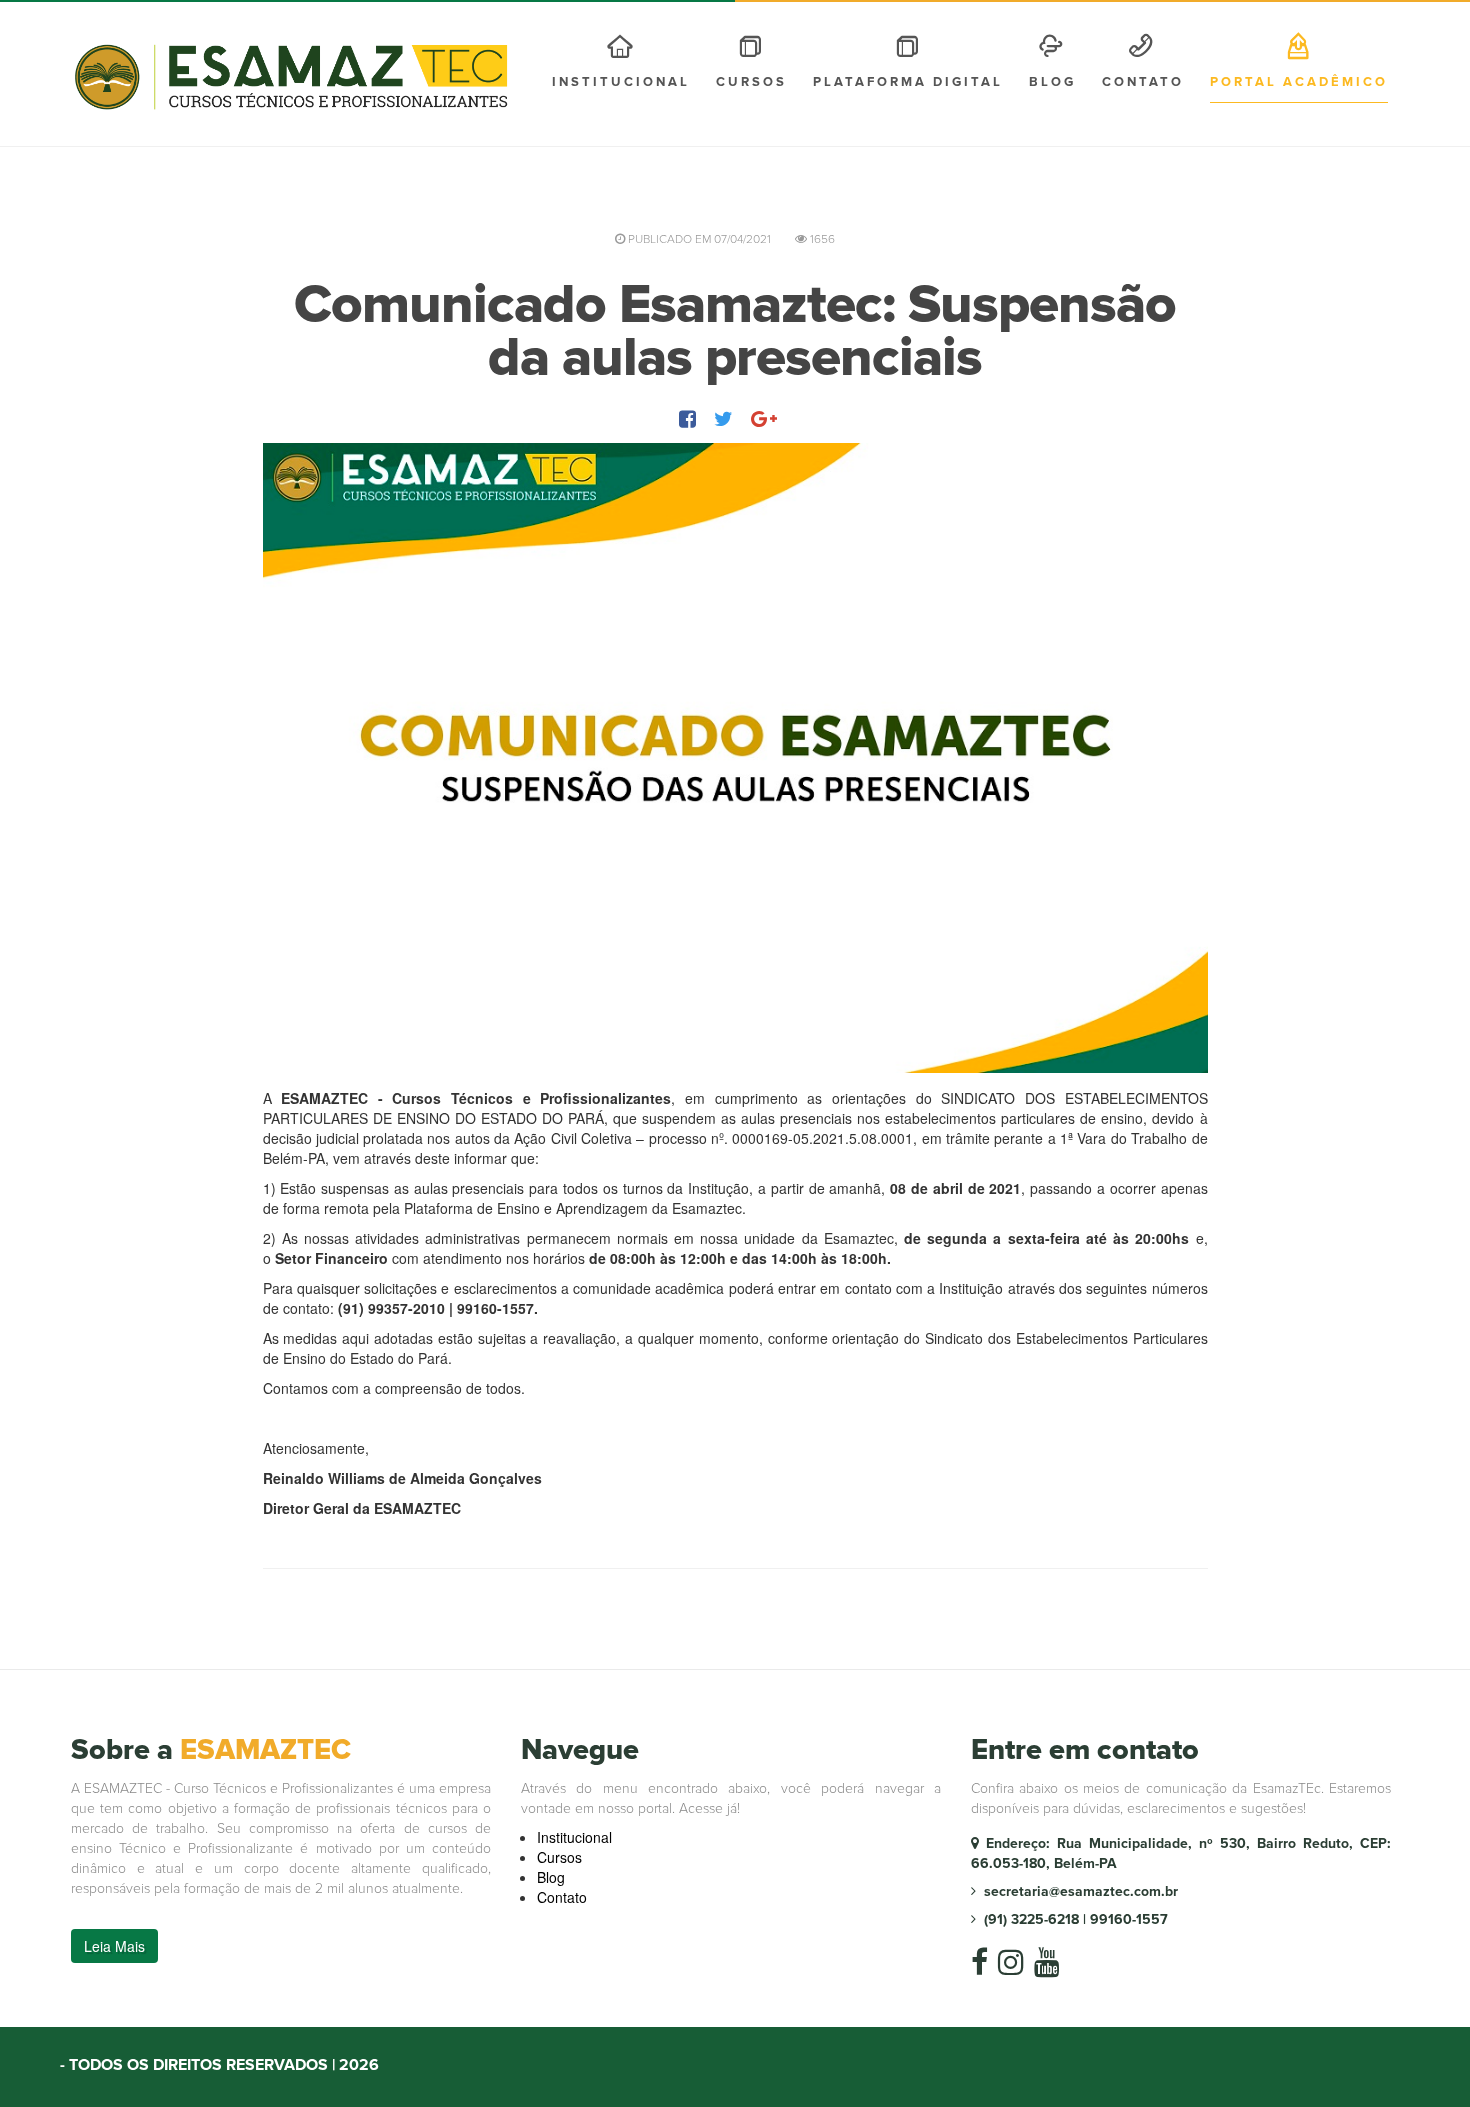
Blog (1052, 82)
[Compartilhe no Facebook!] (689, 418)
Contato (1143, 82)
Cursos (559, 1857)
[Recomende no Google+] (766, 418)
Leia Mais (114, 1946)
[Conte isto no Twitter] (725, 418)
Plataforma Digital (908, 82)
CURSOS (751, 82)
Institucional (621, 82)
